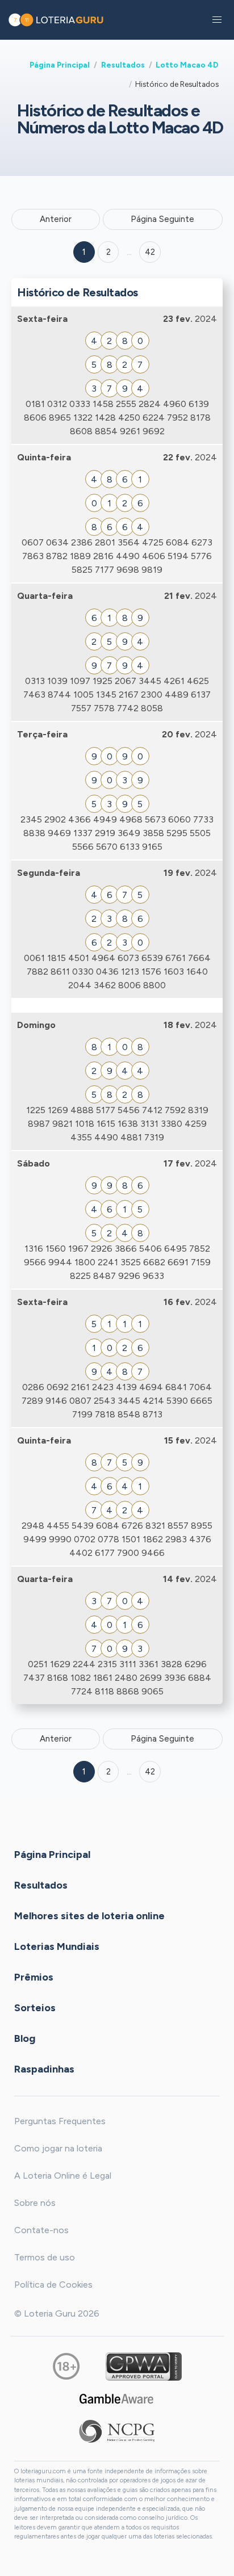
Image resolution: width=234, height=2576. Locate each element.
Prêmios (34, 1977)
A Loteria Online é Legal (63, 2176)
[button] (217, 20)
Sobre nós (35, 2203)
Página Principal (60, 65)
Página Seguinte (162, 219)
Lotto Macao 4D (187, 65)
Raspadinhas (44, 2069)
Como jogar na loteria (58, 2148)
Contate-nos (41, 2230)
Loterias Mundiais (57, 1946)
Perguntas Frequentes (60, 2121)
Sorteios (35, 2007)
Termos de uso (45, 2257)
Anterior (56, 219)
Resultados (123, 65)
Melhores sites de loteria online (89, 1915)
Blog (25, 2038)
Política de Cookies (53, 2285)
